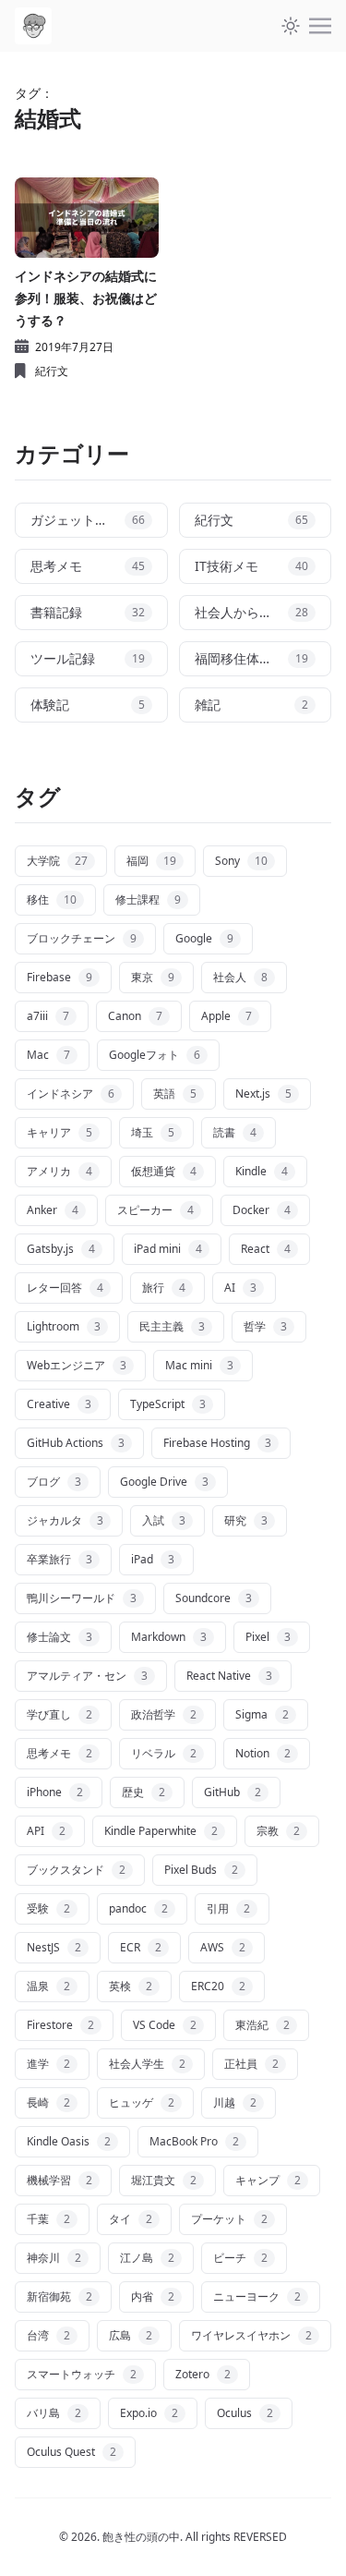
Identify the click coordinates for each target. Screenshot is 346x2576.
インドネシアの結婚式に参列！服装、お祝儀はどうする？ (86, 298)
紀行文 (52, 371)
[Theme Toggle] (291, 26)
